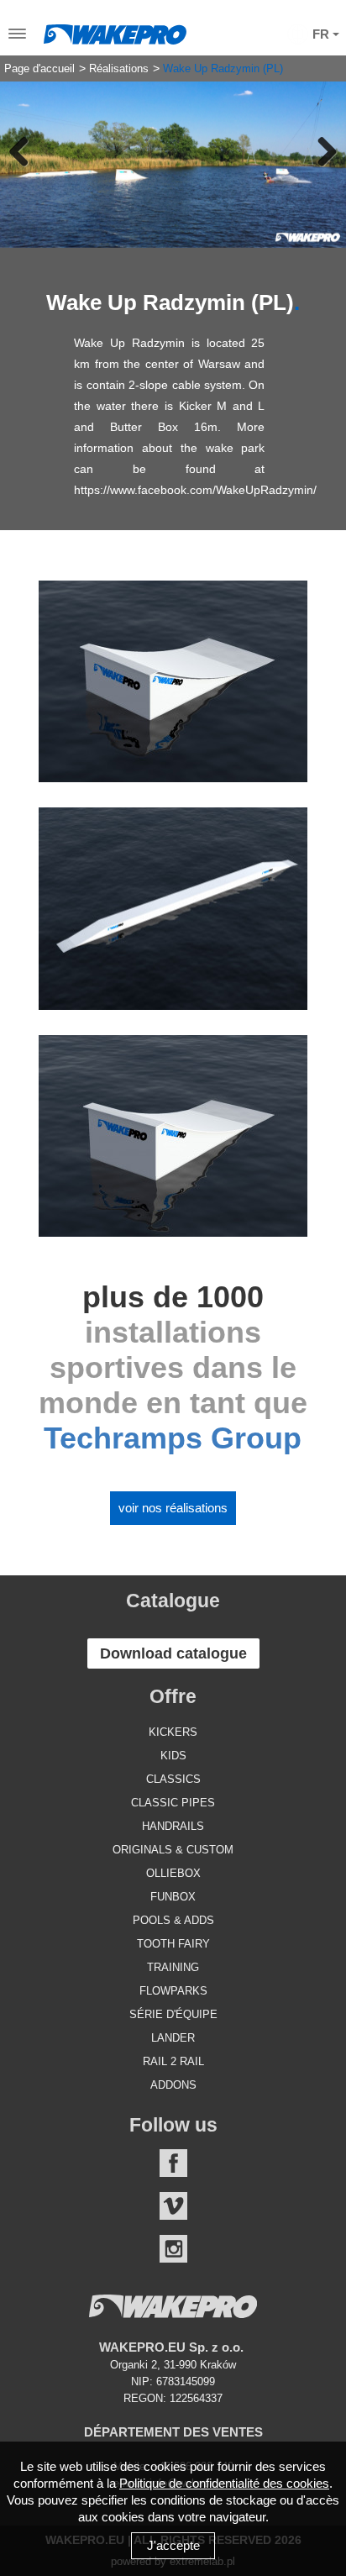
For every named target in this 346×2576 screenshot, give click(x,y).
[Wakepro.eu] (115, 30)
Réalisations (119, 69)
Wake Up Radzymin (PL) (223, 69)
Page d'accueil (39, 69)
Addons (173, 2085)
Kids (173, 1756)
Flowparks (173, 1991)
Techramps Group (173, 1438)
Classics (173, 1779)
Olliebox (173, 1873)
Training (173, 1967)
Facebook (173, 2163)
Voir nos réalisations (173, 1508)
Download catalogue (173, 1653)
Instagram (173, 2249)
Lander (173, 2038)
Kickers (173, 1732)
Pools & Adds (173, 1920)
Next (321, 151)
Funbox (173, 1897)
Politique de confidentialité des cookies (224, 2483)
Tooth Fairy (173, 1944)
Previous (25, 151)
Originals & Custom (173, 1850)
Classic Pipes (173, 1803)
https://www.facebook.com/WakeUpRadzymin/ (195, 490)
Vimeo (173, 2206)
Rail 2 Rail (173, 2061)
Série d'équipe (173, 2014)
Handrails (173, 1826)
